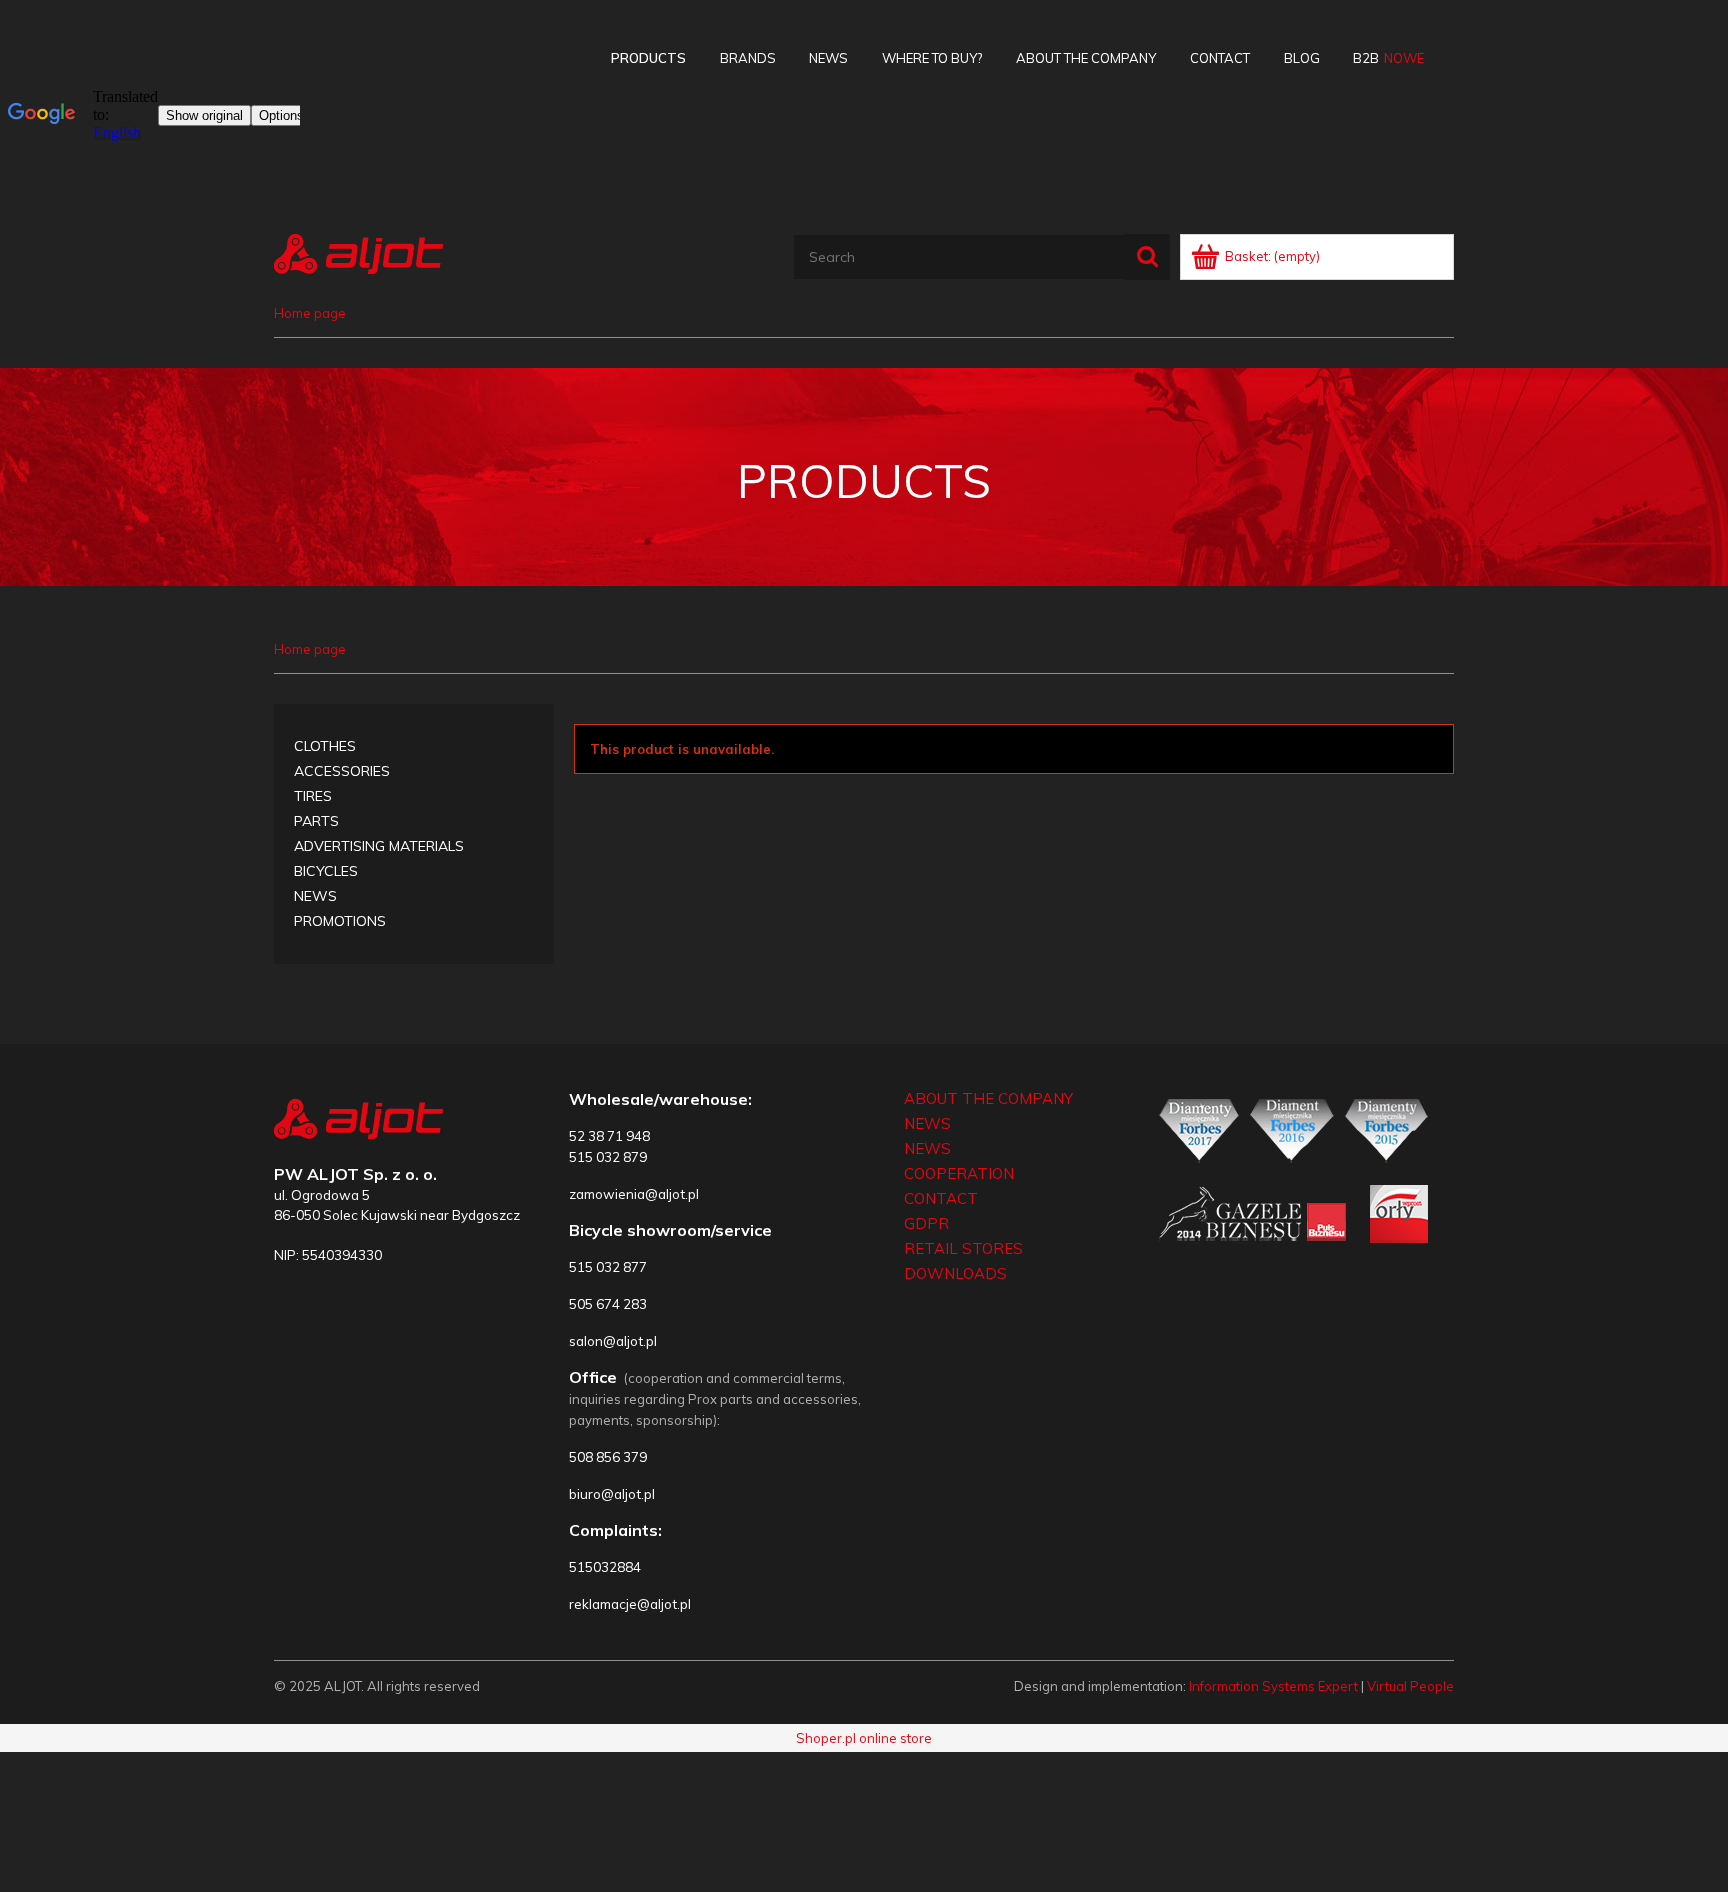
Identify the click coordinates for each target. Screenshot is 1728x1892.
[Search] (1147, 257)
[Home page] (358, 251)
